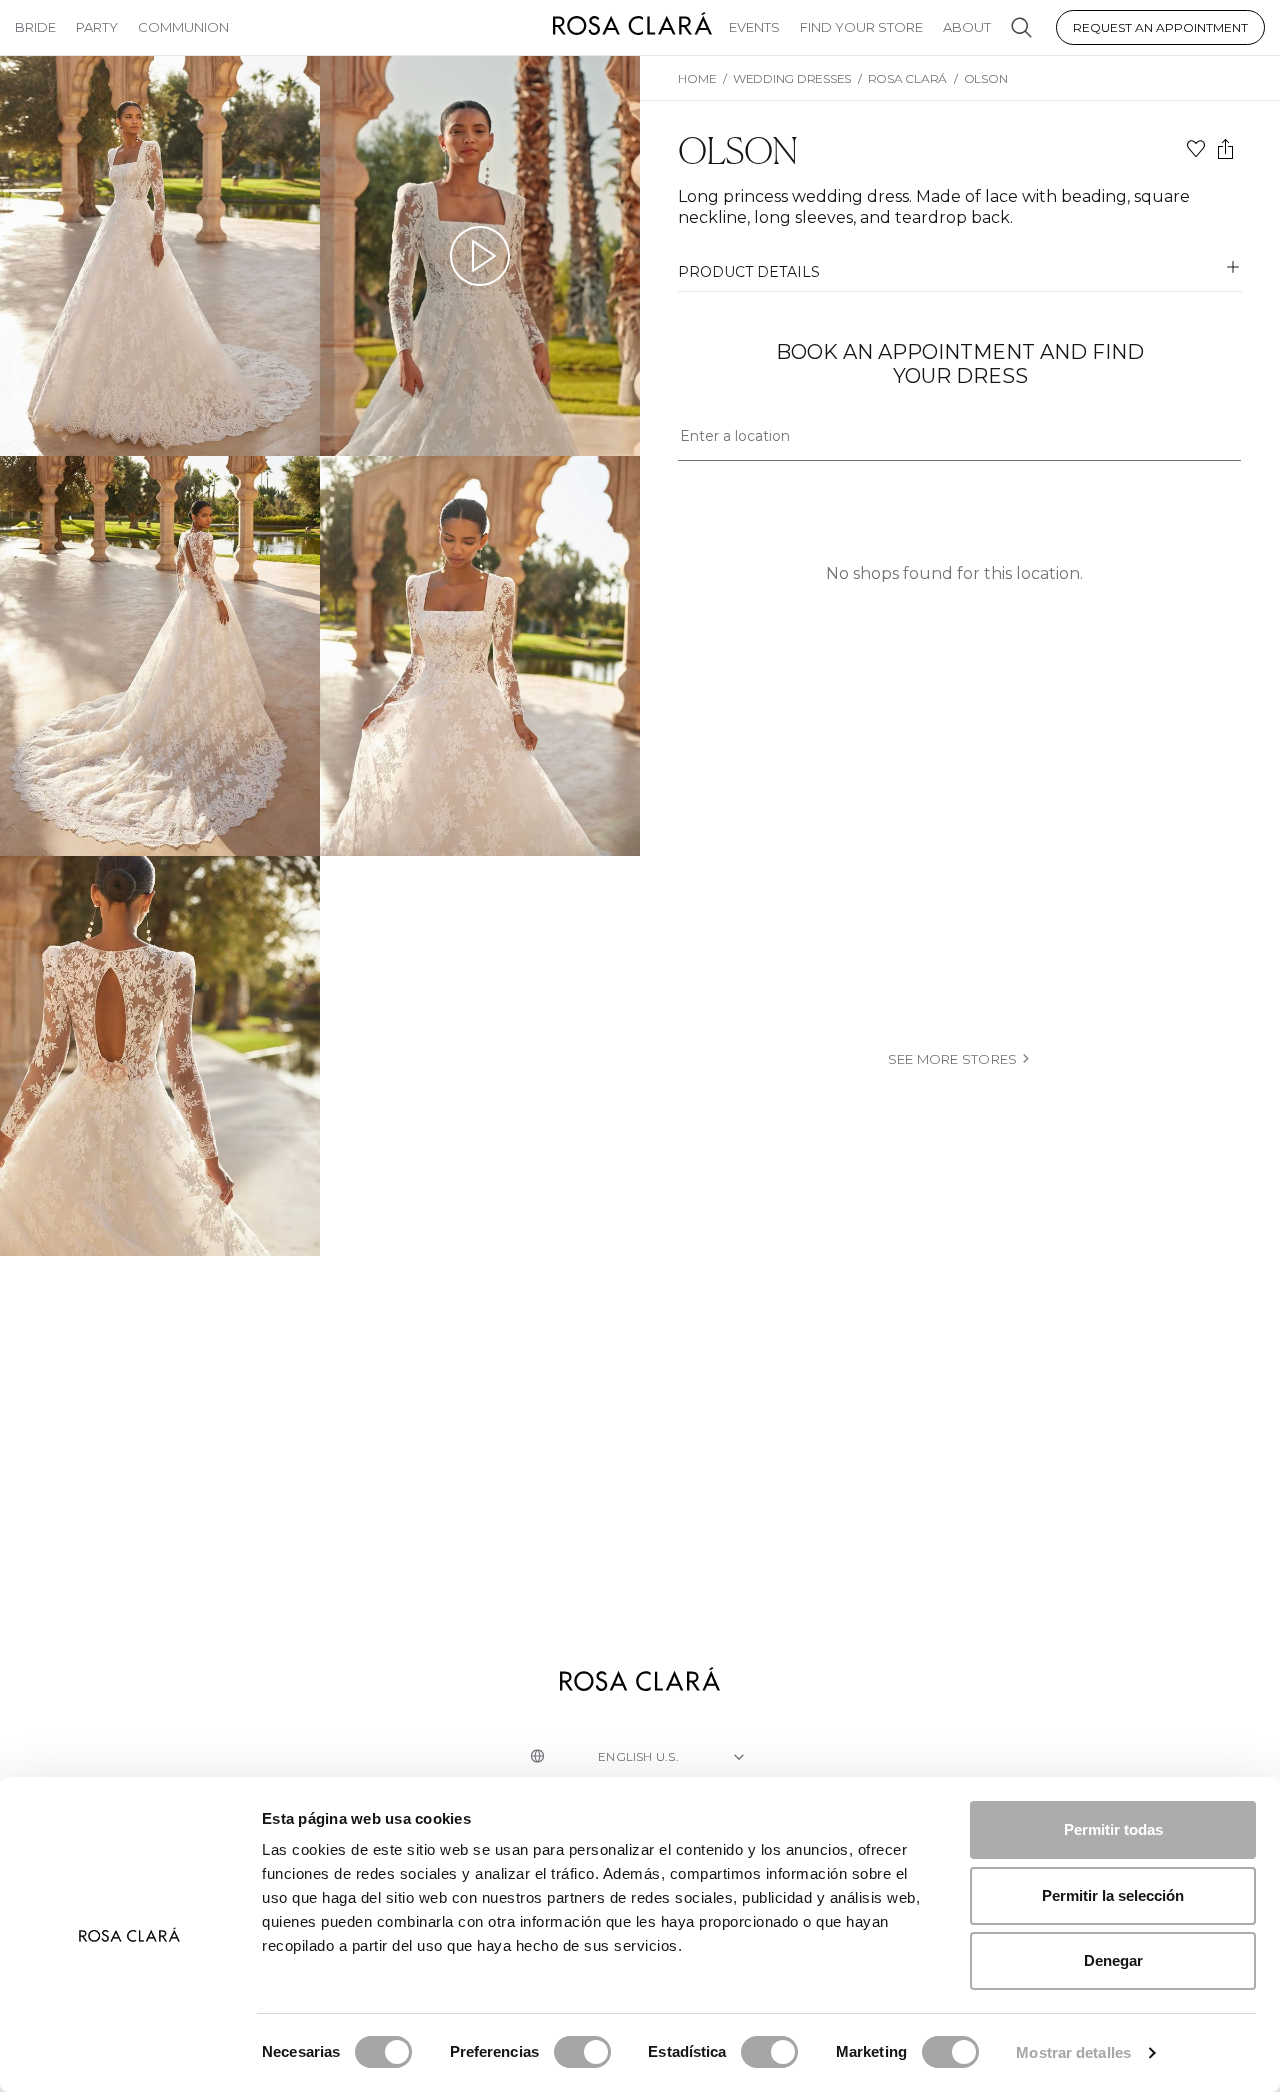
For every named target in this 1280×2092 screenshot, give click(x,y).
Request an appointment (1160, 27)
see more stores (953, 1059)
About (967, 27)
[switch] (582, 2052)
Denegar (1113, 1960)
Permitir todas (1113, 1829)
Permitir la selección (1113, 1895)
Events (754, 27)
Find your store (861, 27)
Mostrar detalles (1073, 2052)
